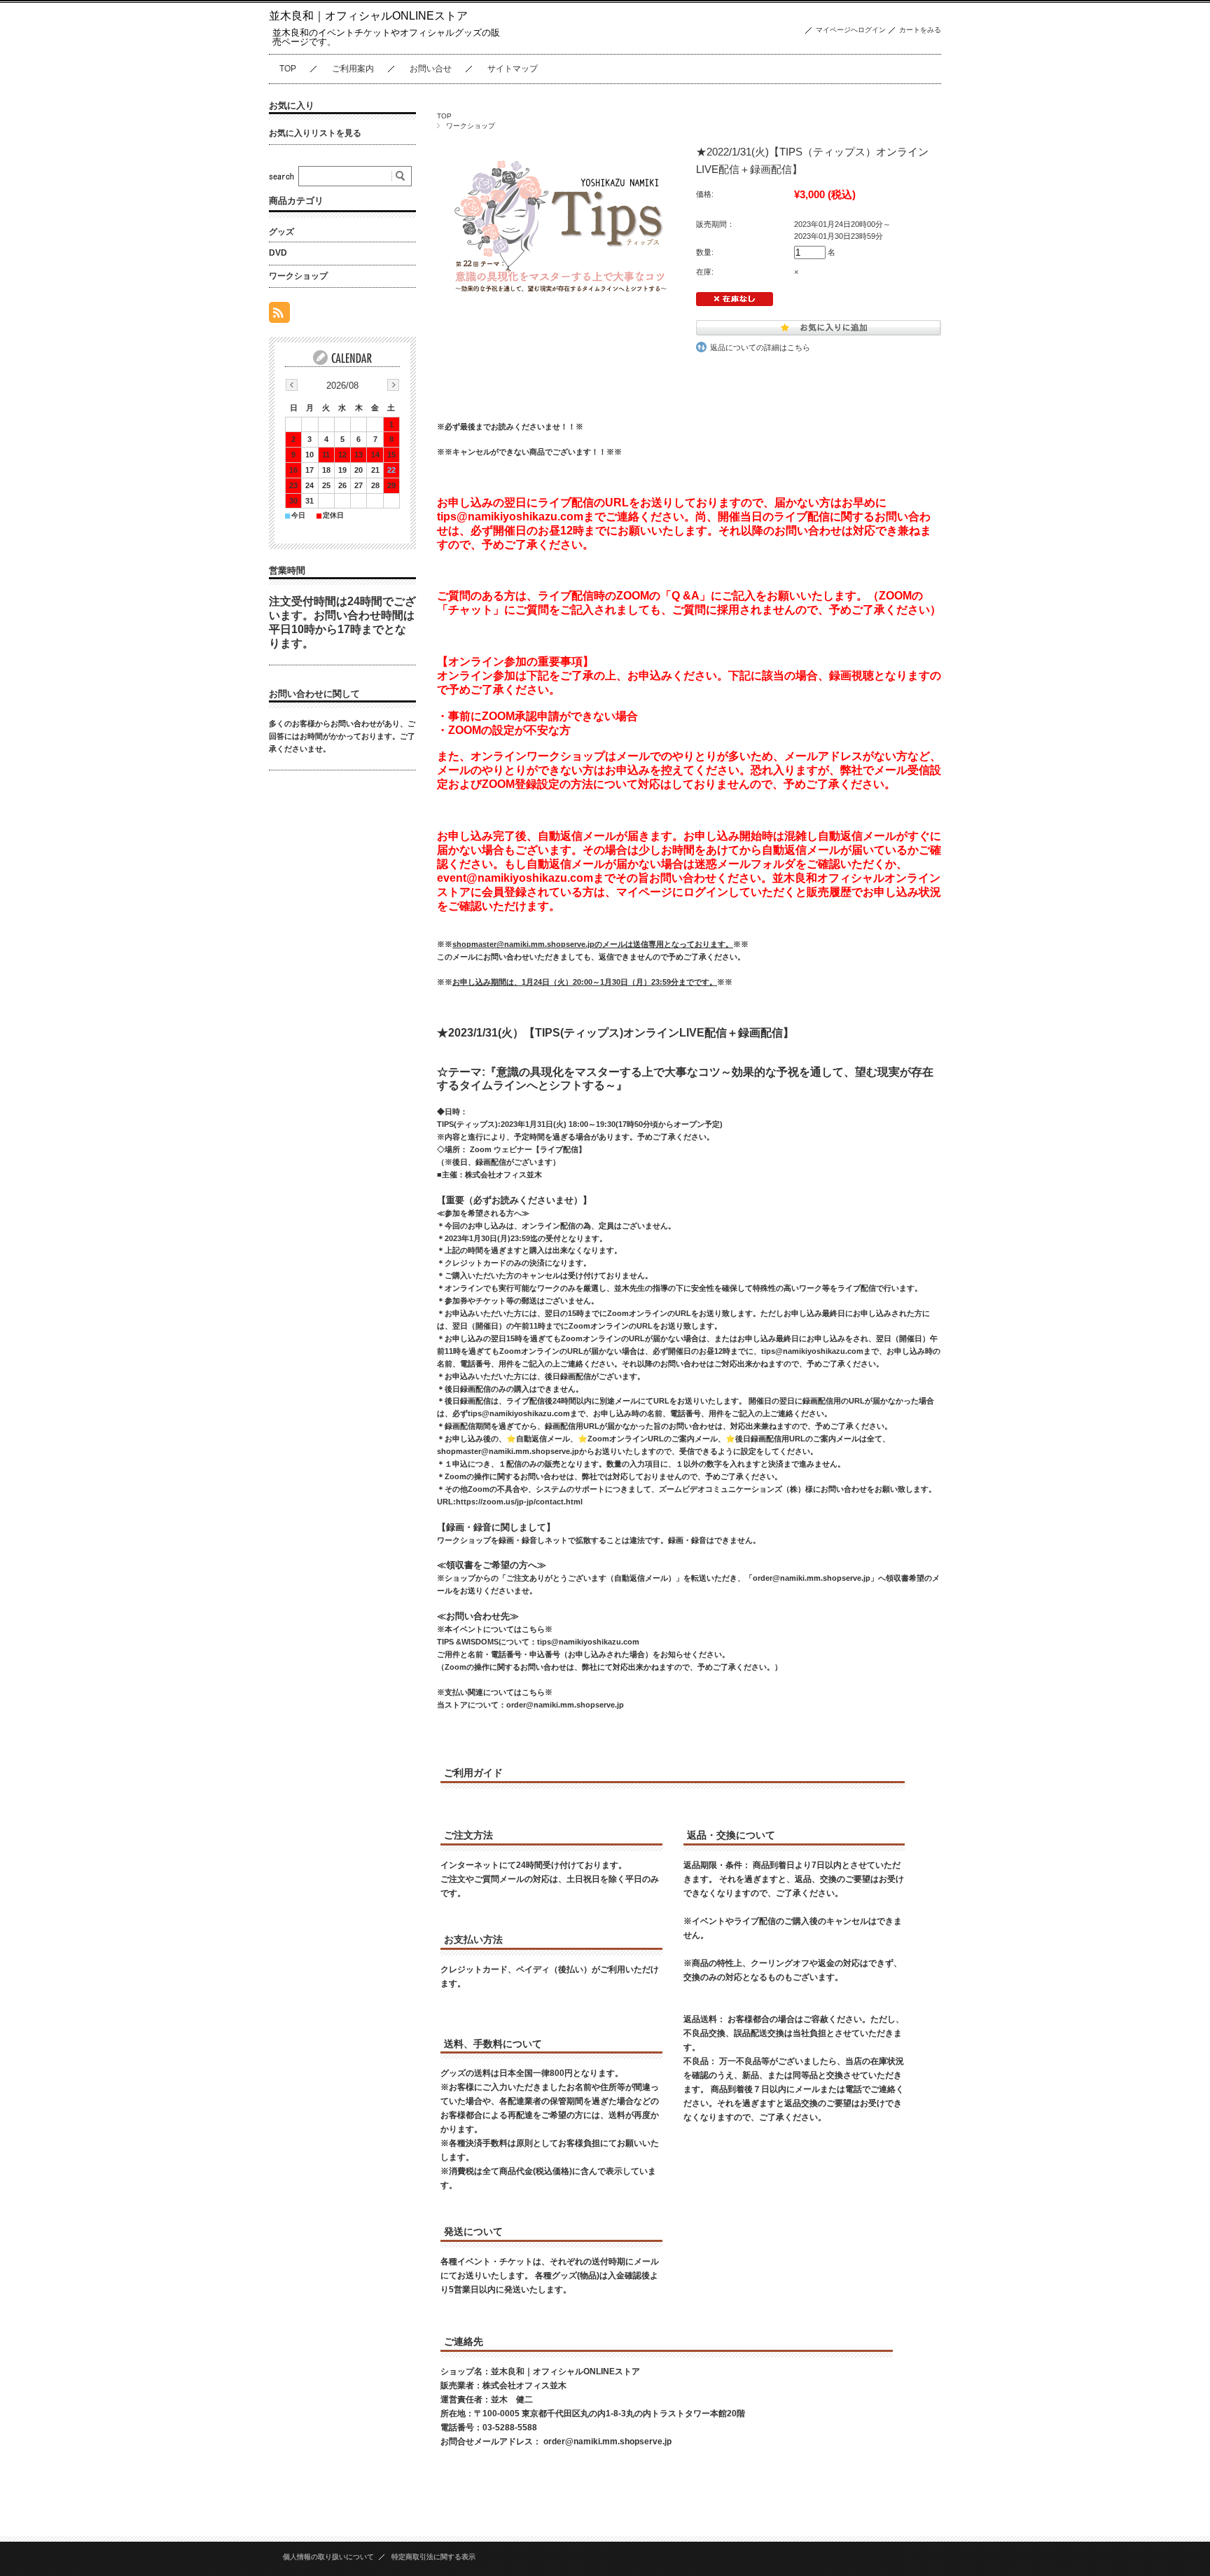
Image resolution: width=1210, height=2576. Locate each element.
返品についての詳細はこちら (760, 347)
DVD (278, 253)
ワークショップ (471, 126)
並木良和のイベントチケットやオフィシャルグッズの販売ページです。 (386, 37)
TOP (288, 69)
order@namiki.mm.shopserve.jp (607, 2442)
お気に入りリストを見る (315, 133)
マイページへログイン (851, 30)
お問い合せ (431, 69)
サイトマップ (513, 69)
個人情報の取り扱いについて (328, 2557)
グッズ (281, 232)
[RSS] (279, 316)
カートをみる (920, 30)
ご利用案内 (353, 69)
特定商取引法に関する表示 (433, 2557)
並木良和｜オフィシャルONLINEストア (368, 16)
